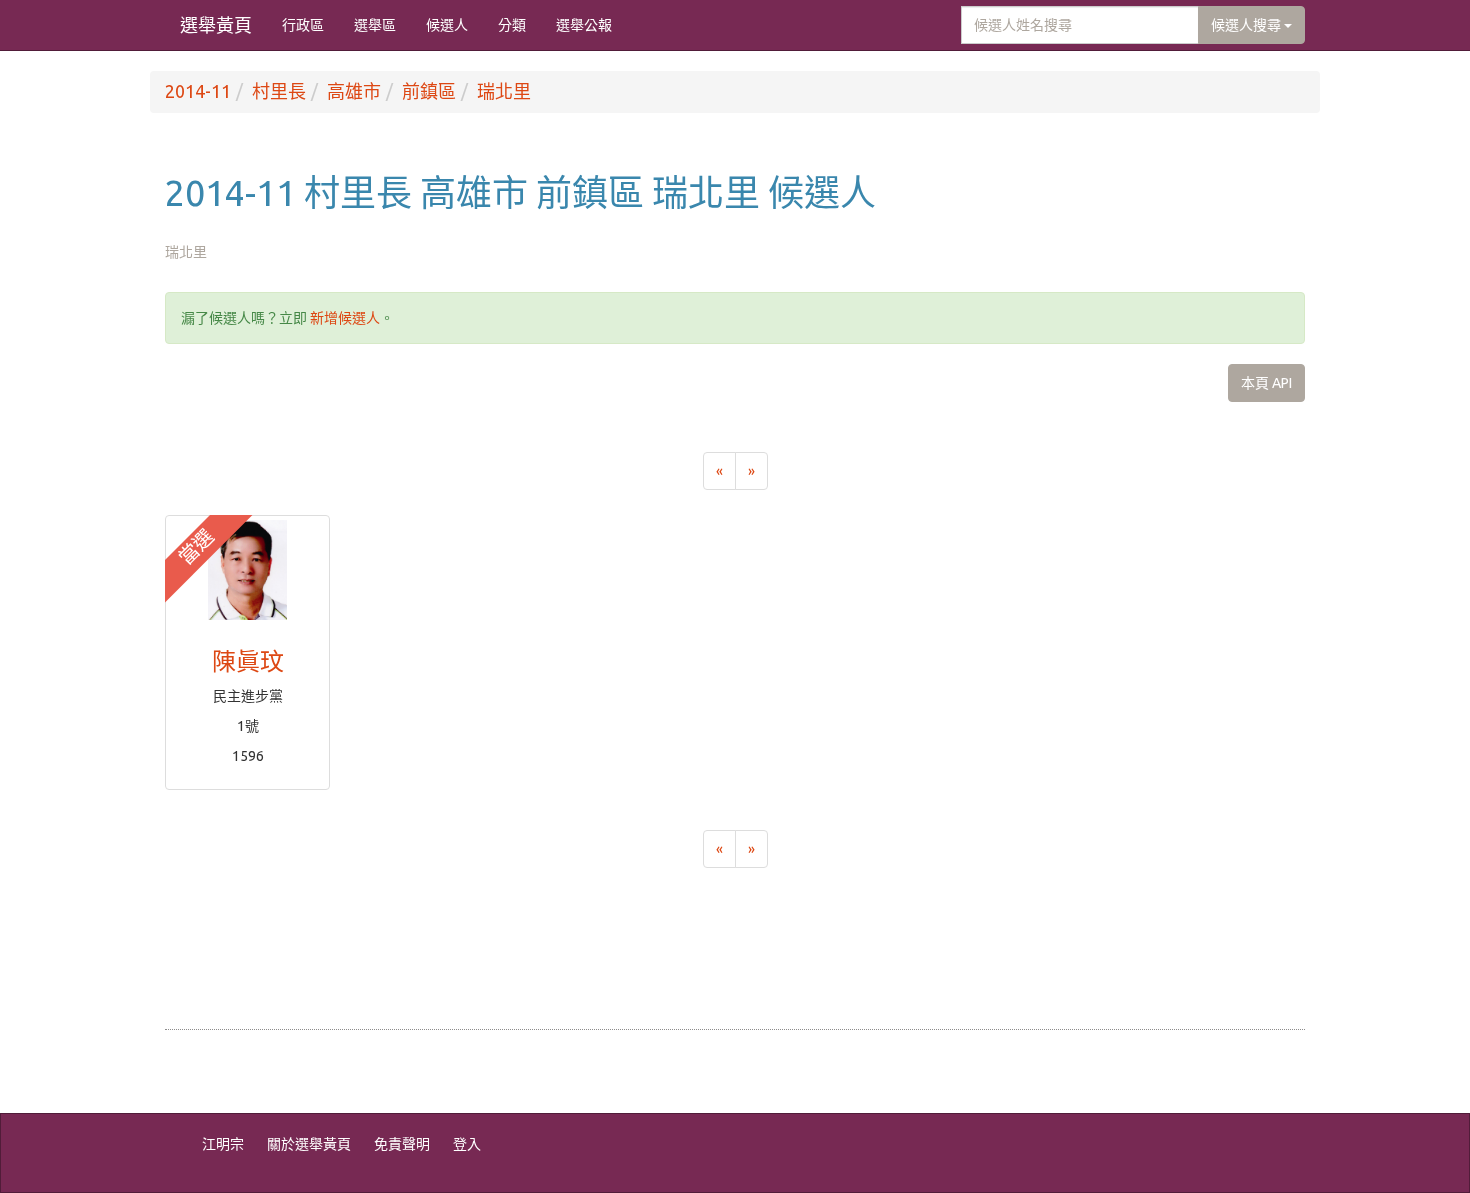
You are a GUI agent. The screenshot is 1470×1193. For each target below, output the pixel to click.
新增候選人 (345, 318)
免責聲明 (402, 1144)
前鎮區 (429, 91)
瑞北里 (504, 91)
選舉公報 (584, 25)
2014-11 (198, 91)
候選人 (447, 25)
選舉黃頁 (216, 25)
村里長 (279, 91)
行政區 (303, 25)
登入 (467, 1144)
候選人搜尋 (1247, 25)
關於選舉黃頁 (309, 1144)
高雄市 (354, 91)
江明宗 (223, 1144)
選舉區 (375, 25)
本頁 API (1266, 383)
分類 (512, 25)
